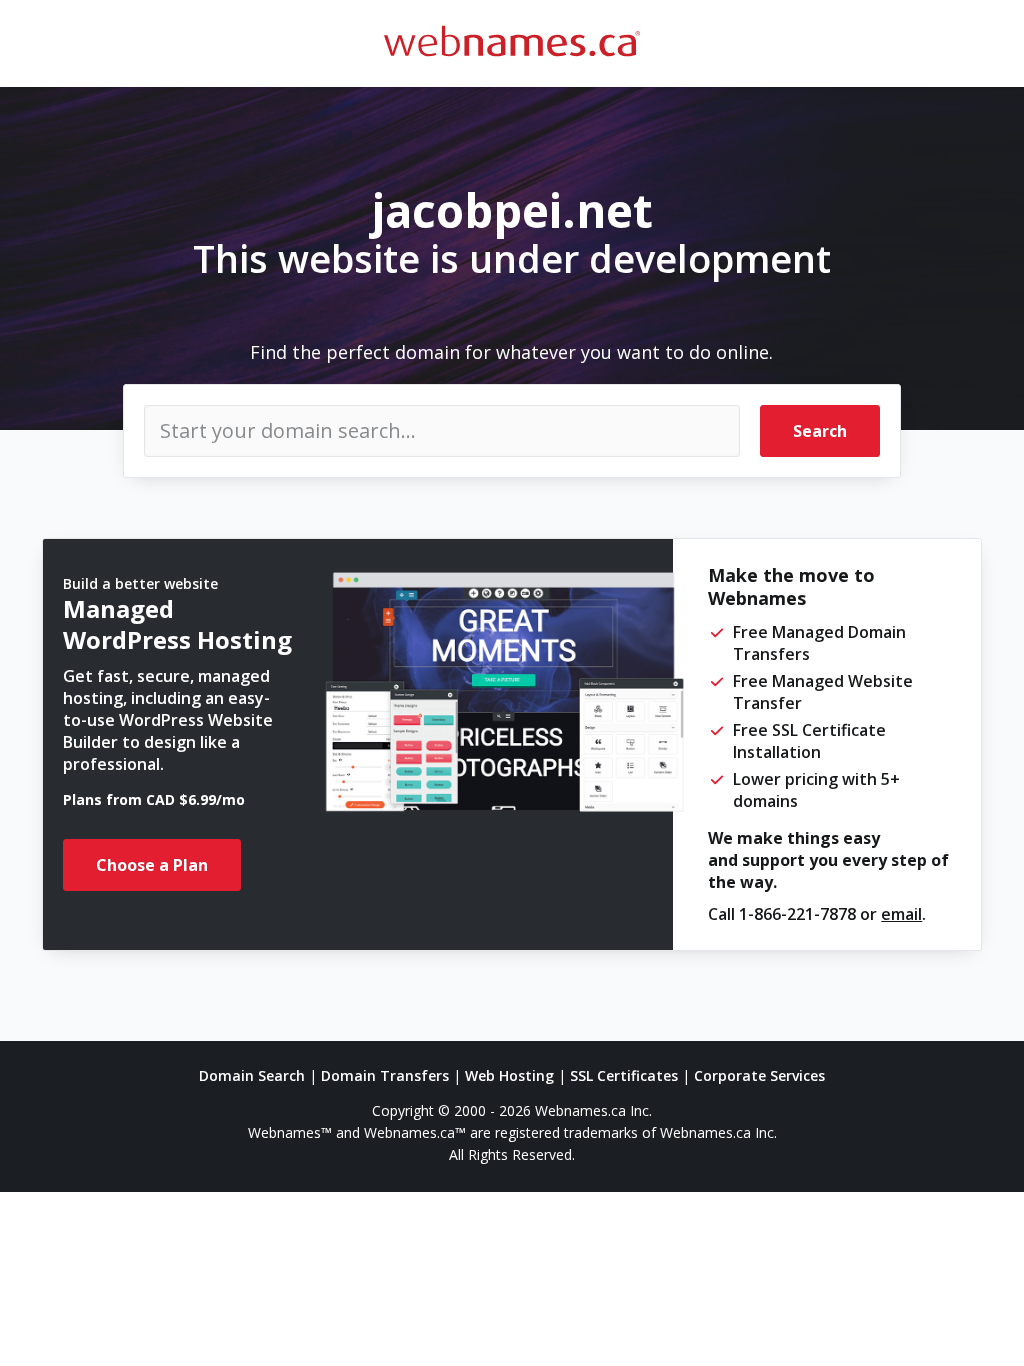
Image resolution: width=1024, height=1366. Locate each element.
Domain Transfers (385, 1075)
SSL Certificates (624, 1075)
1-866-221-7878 (797, 914)
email (901, 914)
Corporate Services (759, 1075)
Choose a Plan (152, 865)
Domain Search (252, 1075)
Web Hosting (509, 1075)
